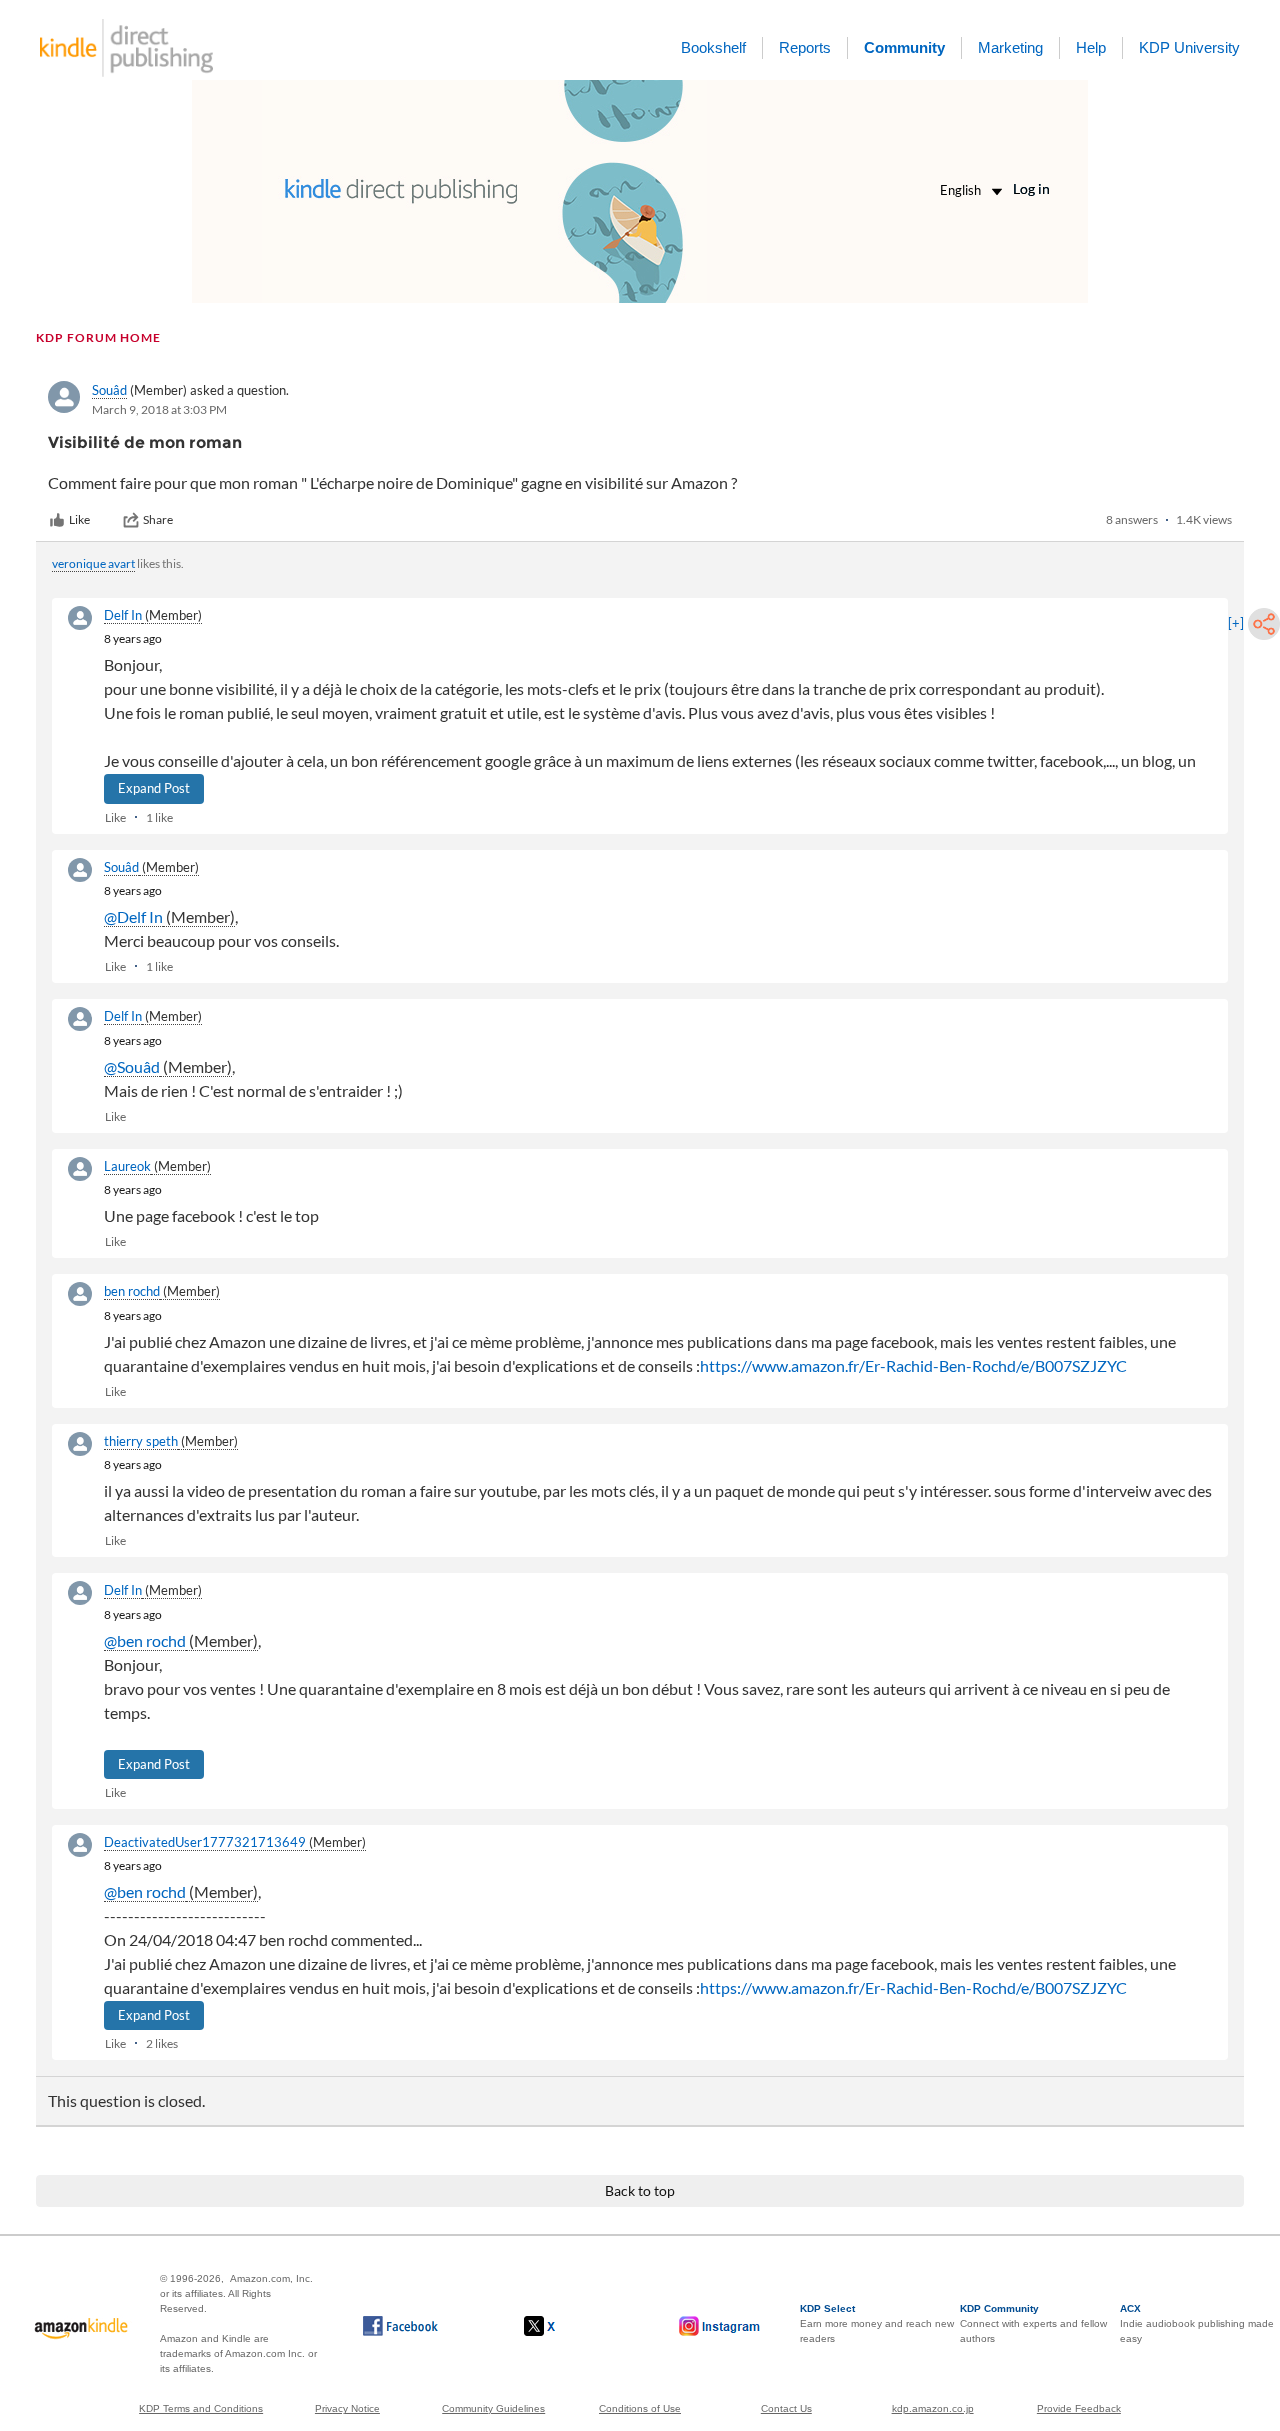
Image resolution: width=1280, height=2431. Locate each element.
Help (1091, 47)
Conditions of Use (640, 2408)
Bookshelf (713, 47)
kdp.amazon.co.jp (933, 2408)
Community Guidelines (493, 2408)
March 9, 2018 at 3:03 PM (159, 409)
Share (158, 519)
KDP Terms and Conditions (201, 2408)
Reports (805, 47)
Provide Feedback (1079, 2408)
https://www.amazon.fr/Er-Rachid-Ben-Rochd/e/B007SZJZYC (913, 1365)
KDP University (1189, 47)
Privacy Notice (347, 2408)
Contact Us (786, 2408)
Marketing (1010, 47)
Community (904, 47)
